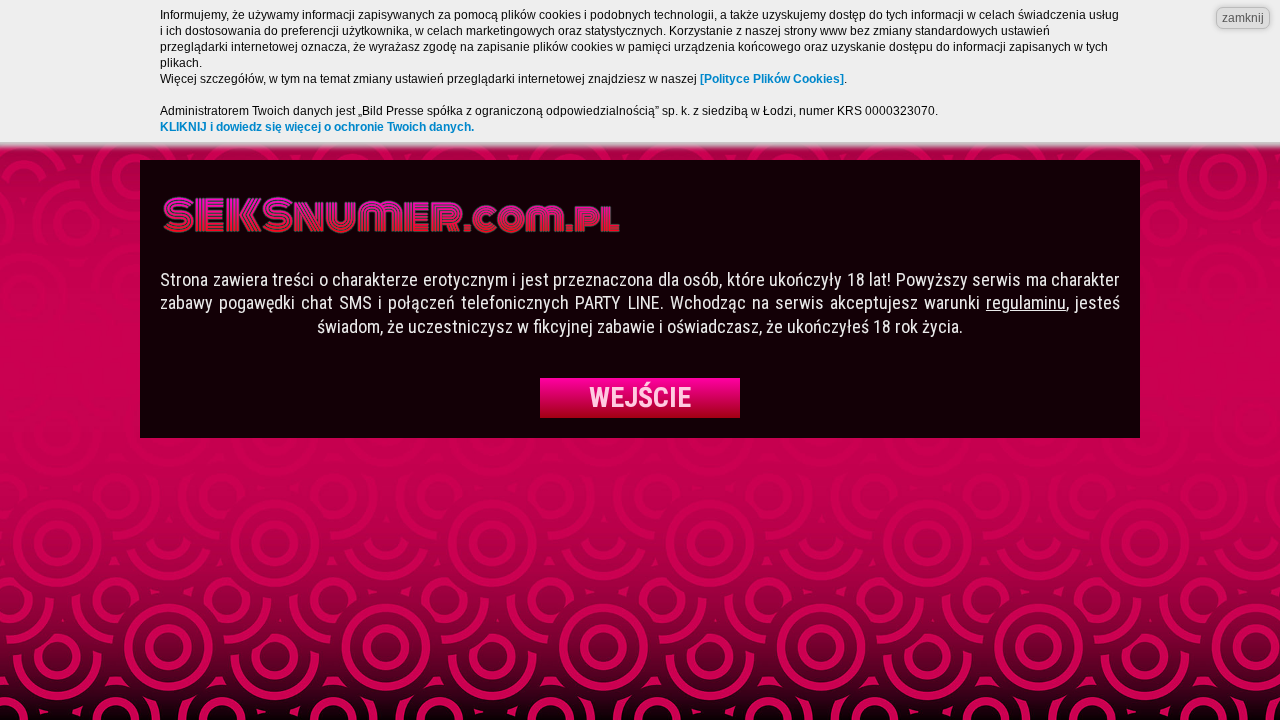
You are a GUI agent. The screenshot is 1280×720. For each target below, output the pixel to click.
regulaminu (1026, 302)
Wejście (640, 397)
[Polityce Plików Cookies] (772, 79)
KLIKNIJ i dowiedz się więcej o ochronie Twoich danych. (317, 127)
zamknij (1243, 18)
